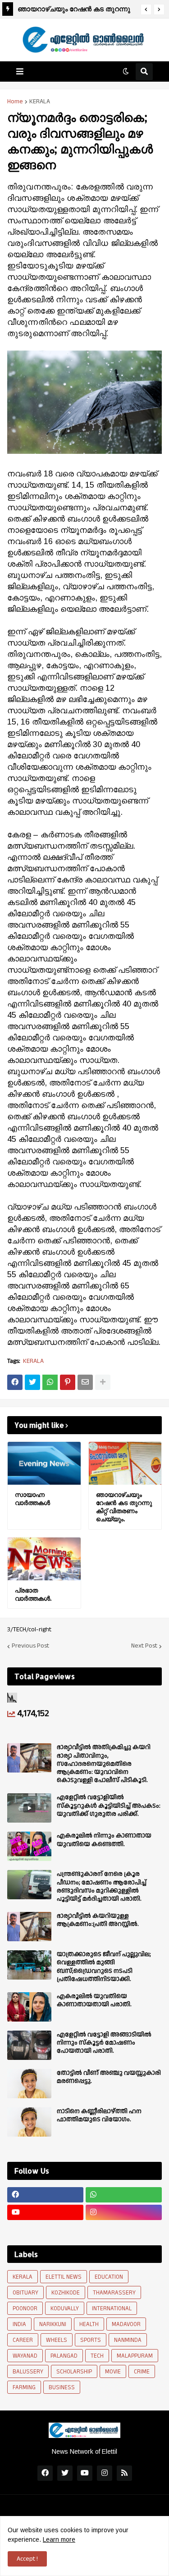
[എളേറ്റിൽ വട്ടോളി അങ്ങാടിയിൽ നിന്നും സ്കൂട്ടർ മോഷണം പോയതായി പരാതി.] (29, 2045)
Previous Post (30, 1646)
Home (15, 102)
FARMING (24, 2387)
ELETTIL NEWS (64, 2277)
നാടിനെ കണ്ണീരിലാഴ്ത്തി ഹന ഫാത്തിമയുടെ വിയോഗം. (99, 2115)
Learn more (59, 2539)
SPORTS (91, 2340)
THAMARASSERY (114, 2293)
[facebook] (45, 2195)
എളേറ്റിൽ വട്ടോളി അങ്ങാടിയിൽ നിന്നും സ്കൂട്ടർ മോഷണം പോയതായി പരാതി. (104, 2043)
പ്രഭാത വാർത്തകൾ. (33, 1594)
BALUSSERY (28, 2372)
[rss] (124, 2473)
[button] (146, 9)
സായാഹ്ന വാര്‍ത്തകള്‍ (32, 1498)
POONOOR (25, 2308)
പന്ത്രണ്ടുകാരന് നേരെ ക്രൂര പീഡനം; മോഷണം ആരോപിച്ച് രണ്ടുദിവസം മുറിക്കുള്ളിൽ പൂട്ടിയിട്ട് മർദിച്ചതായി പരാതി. (102, 1886)
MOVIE (113, 2372)
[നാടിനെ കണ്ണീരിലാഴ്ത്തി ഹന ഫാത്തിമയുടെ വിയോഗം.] (29, 2122)
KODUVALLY (65, 2308)
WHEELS (57, 2340)
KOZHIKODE (66, 2293)
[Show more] (103, 1382)
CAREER (23, 2340)
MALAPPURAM (135, 2356)
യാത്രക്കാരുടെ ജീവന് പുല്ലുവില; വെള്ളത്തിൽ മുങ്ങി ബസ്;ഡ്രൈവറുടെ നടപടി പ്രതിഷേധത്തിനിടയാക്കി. (104, 1967)
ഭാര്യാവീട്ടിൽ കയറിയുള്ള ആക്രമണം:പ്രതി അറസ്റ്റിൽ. (98, 1920)
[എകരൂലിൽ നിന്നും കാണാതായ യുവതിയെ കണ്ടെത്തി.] (29, 1846)
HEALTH (89, 2324)
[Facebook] (15, 1382)
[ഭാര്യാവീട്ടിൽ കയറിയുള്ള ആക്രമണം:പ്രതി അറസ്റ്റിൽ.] (29, 1927)
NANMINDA (128, 2340)
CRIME (142, 2372)
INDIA (19, 2324)
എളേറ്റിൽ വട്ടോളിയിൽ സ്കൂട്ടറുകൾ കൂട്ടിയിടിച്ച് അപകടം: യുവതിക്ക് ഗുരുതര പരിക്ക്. (109, 1806)
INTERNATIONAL (112, 2308)
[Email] (85, 1382)
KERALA (40, 102)
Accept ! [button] (27, 2559)
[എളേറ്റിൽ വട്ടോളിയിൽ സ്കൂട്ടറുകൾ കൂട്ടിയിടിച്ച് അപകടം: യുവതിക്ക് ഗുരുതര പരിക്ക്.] (29, 1808)
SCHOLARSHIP (74, 2372)
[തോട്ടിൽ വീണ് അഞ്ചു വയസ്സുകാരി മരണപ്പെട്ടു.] (29, 2084)
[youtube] (45, 2212)
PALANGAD (64, 2356)
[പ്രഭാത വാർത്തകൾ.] (44, 1559)
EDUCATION (109, 2277)
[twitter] (65, 2473)
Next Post (144, 1646)
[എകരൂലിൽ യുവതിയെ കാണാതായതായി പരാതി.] (29, 2007)
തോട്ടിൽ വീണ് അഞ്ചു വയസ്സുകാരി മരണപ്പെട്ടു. (109, 2077)
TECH (97, 2356)
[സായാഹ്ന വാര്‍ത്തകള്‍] (44, 1463)
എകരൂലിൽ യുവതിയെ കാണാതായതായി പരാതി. (94, 2000)
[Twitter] (32, 1382)
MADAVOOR (126, 2324)
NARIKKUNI (53, 2324)
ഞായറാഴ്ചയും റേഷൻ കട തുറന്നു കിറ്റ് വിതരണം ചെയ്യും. (74, 10)
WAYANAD (25, 2356)
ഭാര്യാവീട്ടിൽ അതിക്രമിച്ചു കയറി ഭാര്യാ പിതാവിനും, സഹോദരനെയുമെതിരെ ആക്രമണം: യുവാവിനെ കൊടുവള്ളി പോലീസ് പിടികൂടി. (104, 1764)
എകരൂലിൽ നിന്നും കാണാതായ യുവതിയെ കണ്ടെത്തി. (104, 1840)
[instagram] (124, 2212)
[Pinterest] (68, 1382)
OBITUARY (25, 2293)
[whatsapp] (124, 2195)
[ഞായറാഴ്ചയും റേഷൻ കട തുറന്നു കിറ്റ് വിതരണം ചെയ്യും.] (125, 1463)
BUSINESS (62, 2387)
